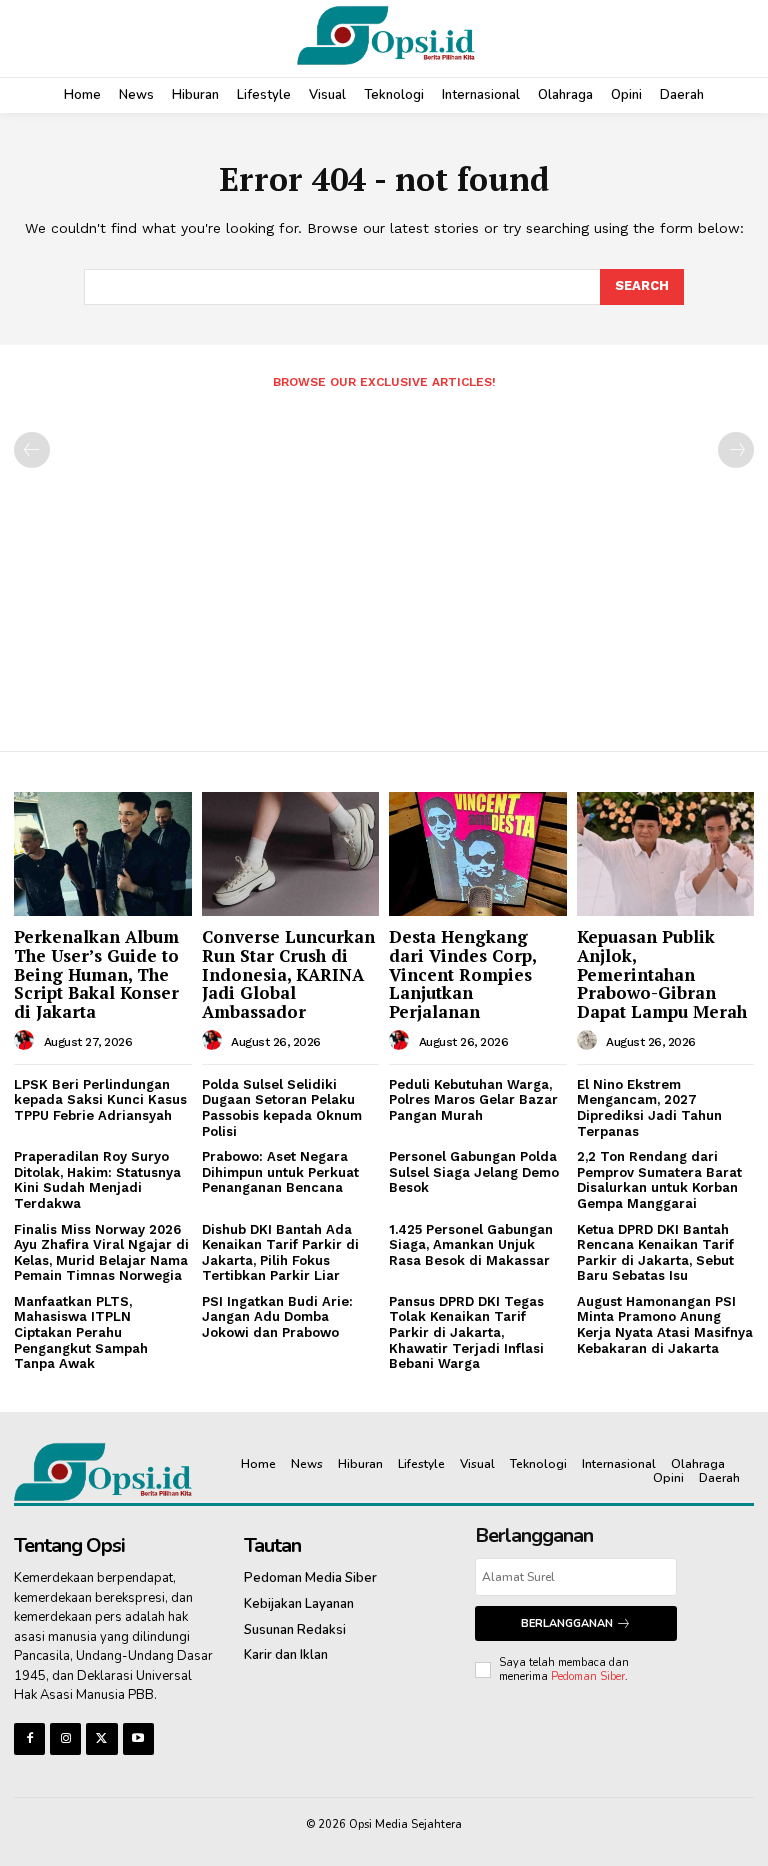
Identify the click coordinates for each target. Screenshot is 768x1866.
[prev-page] (32, 450)
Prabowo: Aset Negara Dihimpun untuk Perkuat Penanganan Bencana (280, 1172)
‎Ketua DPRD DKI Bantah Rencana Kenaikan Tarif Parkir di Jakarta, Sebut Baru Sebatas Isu (655, 1253)
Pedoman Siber (588, 1676)
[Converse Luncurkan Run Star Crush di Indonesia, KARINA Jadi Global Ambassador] (291, 854)
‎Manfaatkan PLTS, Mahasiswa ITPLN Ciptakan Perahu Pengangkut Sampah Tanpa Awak (81, 1332)
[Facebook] (29, 1738)
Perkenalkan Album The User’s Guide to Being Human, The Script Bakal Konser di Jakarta (96, 974)
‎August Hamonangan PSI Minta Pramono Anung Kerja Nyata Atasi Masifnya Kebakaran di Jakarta (665, 1325)
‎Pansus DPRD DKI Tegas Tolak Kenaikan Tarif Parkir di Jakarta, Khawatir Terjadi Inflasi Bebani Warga (466, 1332)
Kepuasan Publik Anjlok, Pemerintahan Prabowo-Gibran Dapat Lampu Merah (662, 974)
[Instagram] (65, 1738)
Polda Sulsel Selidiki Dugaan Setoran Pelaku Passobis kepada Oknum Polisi (282, 1108)
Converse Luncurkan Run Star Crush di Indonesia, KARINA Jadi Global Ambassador (288, 974)
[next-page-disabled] (736, 450)
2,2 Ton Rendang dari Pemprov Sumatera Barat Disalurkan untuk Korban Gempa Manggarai (659, 1180)
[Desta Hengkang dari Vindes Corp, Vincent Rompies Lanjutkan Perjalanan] (478, 854)
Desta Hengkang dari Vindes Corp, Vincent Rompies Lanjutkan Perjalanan (463, 974)
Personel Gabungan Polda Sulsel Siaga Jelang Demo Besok (474, 1172)
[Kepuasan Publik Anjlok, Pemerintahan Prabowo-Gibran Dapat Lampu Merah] (666, 854)
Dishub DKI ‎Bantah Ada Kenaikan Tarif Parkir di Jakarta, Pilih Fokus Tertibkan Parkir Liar (280, 1253)
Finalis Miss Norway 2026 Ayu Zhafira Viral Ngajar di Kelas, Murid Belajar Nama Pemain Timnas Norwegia (101, 1253)
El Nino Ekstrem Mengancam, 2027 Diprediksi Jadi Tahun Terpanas (649, 1108)
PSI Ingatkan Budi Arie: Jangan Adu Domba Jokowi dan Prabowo (277, 1317)
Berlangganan (567, 1623)
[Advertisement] (384, 562)
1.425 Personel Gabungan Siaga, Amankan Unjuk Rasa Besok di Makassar (471, 1245)
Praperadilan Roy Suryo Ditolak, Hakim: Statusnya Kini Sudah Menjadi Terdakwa (97, 1180)
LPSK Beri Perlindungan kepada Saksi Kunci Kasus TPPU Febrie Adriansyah (100, 1100)
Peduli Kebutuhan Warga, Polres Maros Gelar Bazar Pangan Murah (473, 1100)
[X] (101, 1738)
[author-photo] (27, 1041)
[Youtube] (138, 1738)
